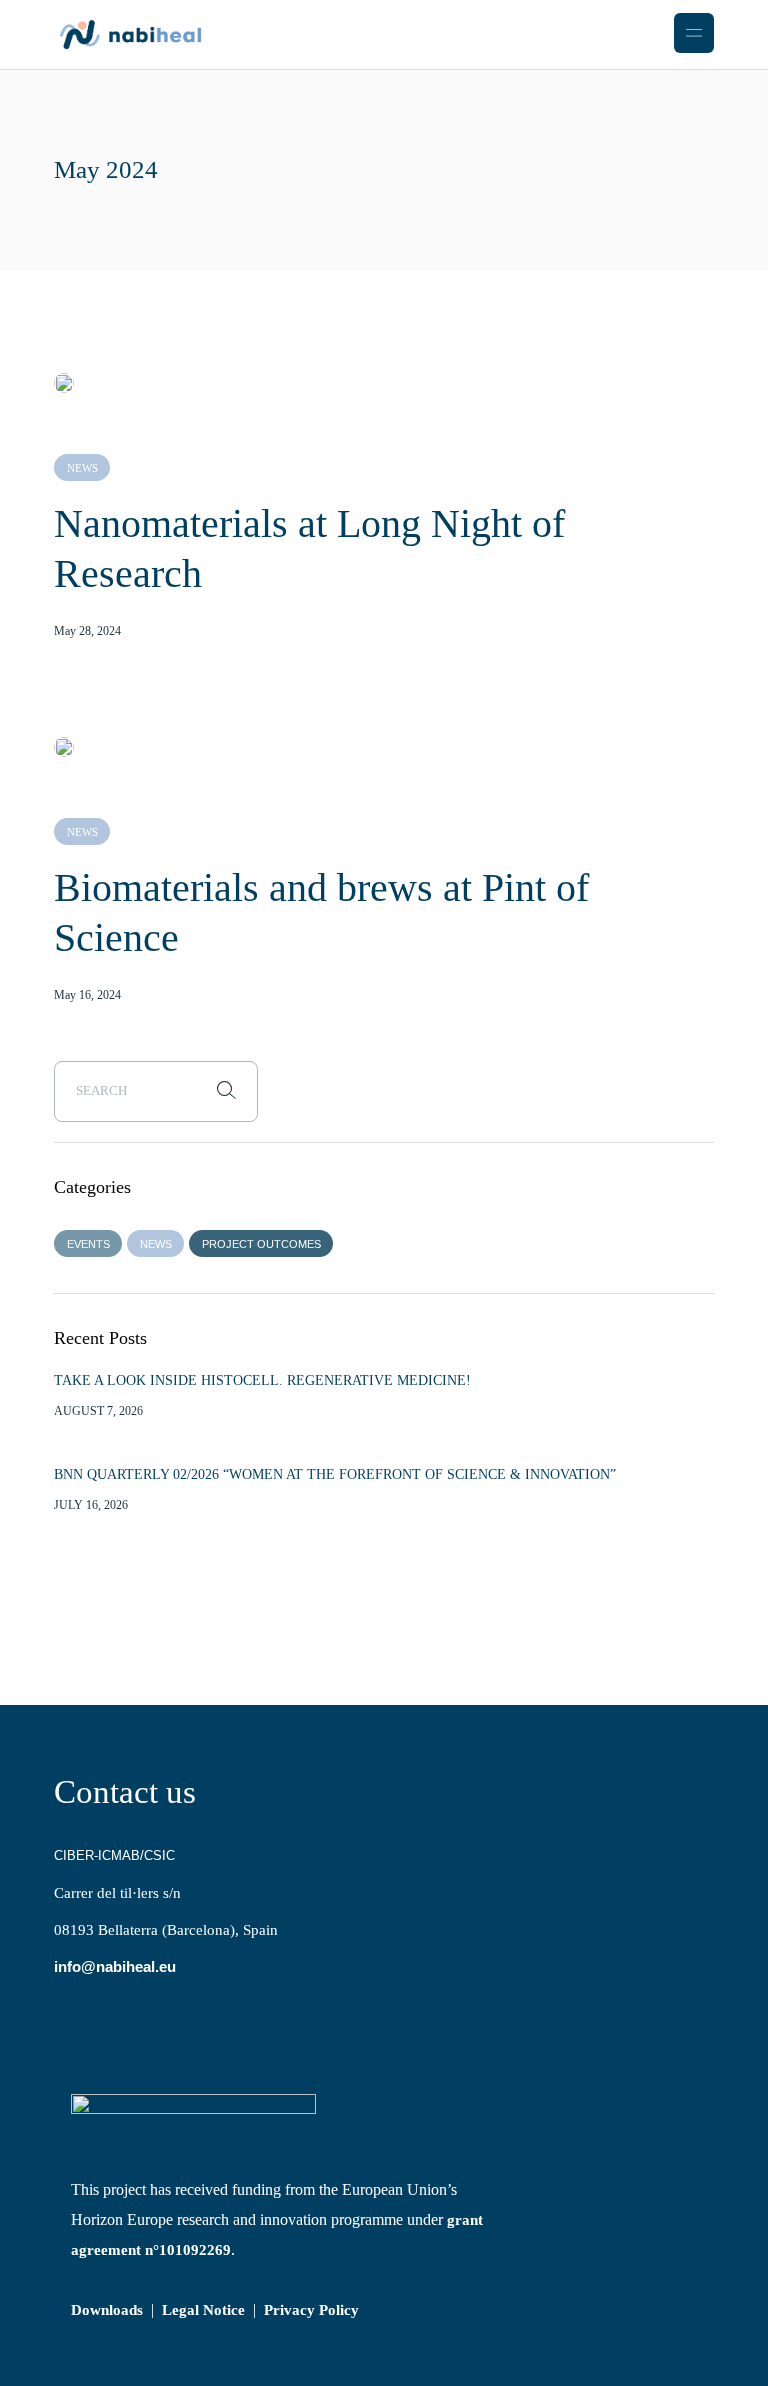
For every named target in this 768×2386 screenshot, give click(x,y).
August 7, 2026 (98, 1411)
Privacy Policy (311, 2310)
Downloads (107, 2310)
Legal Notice (203, 2310)
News (82, 468)
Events (88, 1244)
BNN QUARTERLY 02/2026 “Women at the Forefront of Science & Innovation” (335, 1474)
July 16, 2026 (91, 1505)
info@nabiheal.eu (115, 1966)
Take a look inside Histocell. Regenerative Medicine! (262, 1380)
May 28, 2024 (87, 631)
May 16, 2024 (87, 995)
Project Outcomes (261, 1244)
